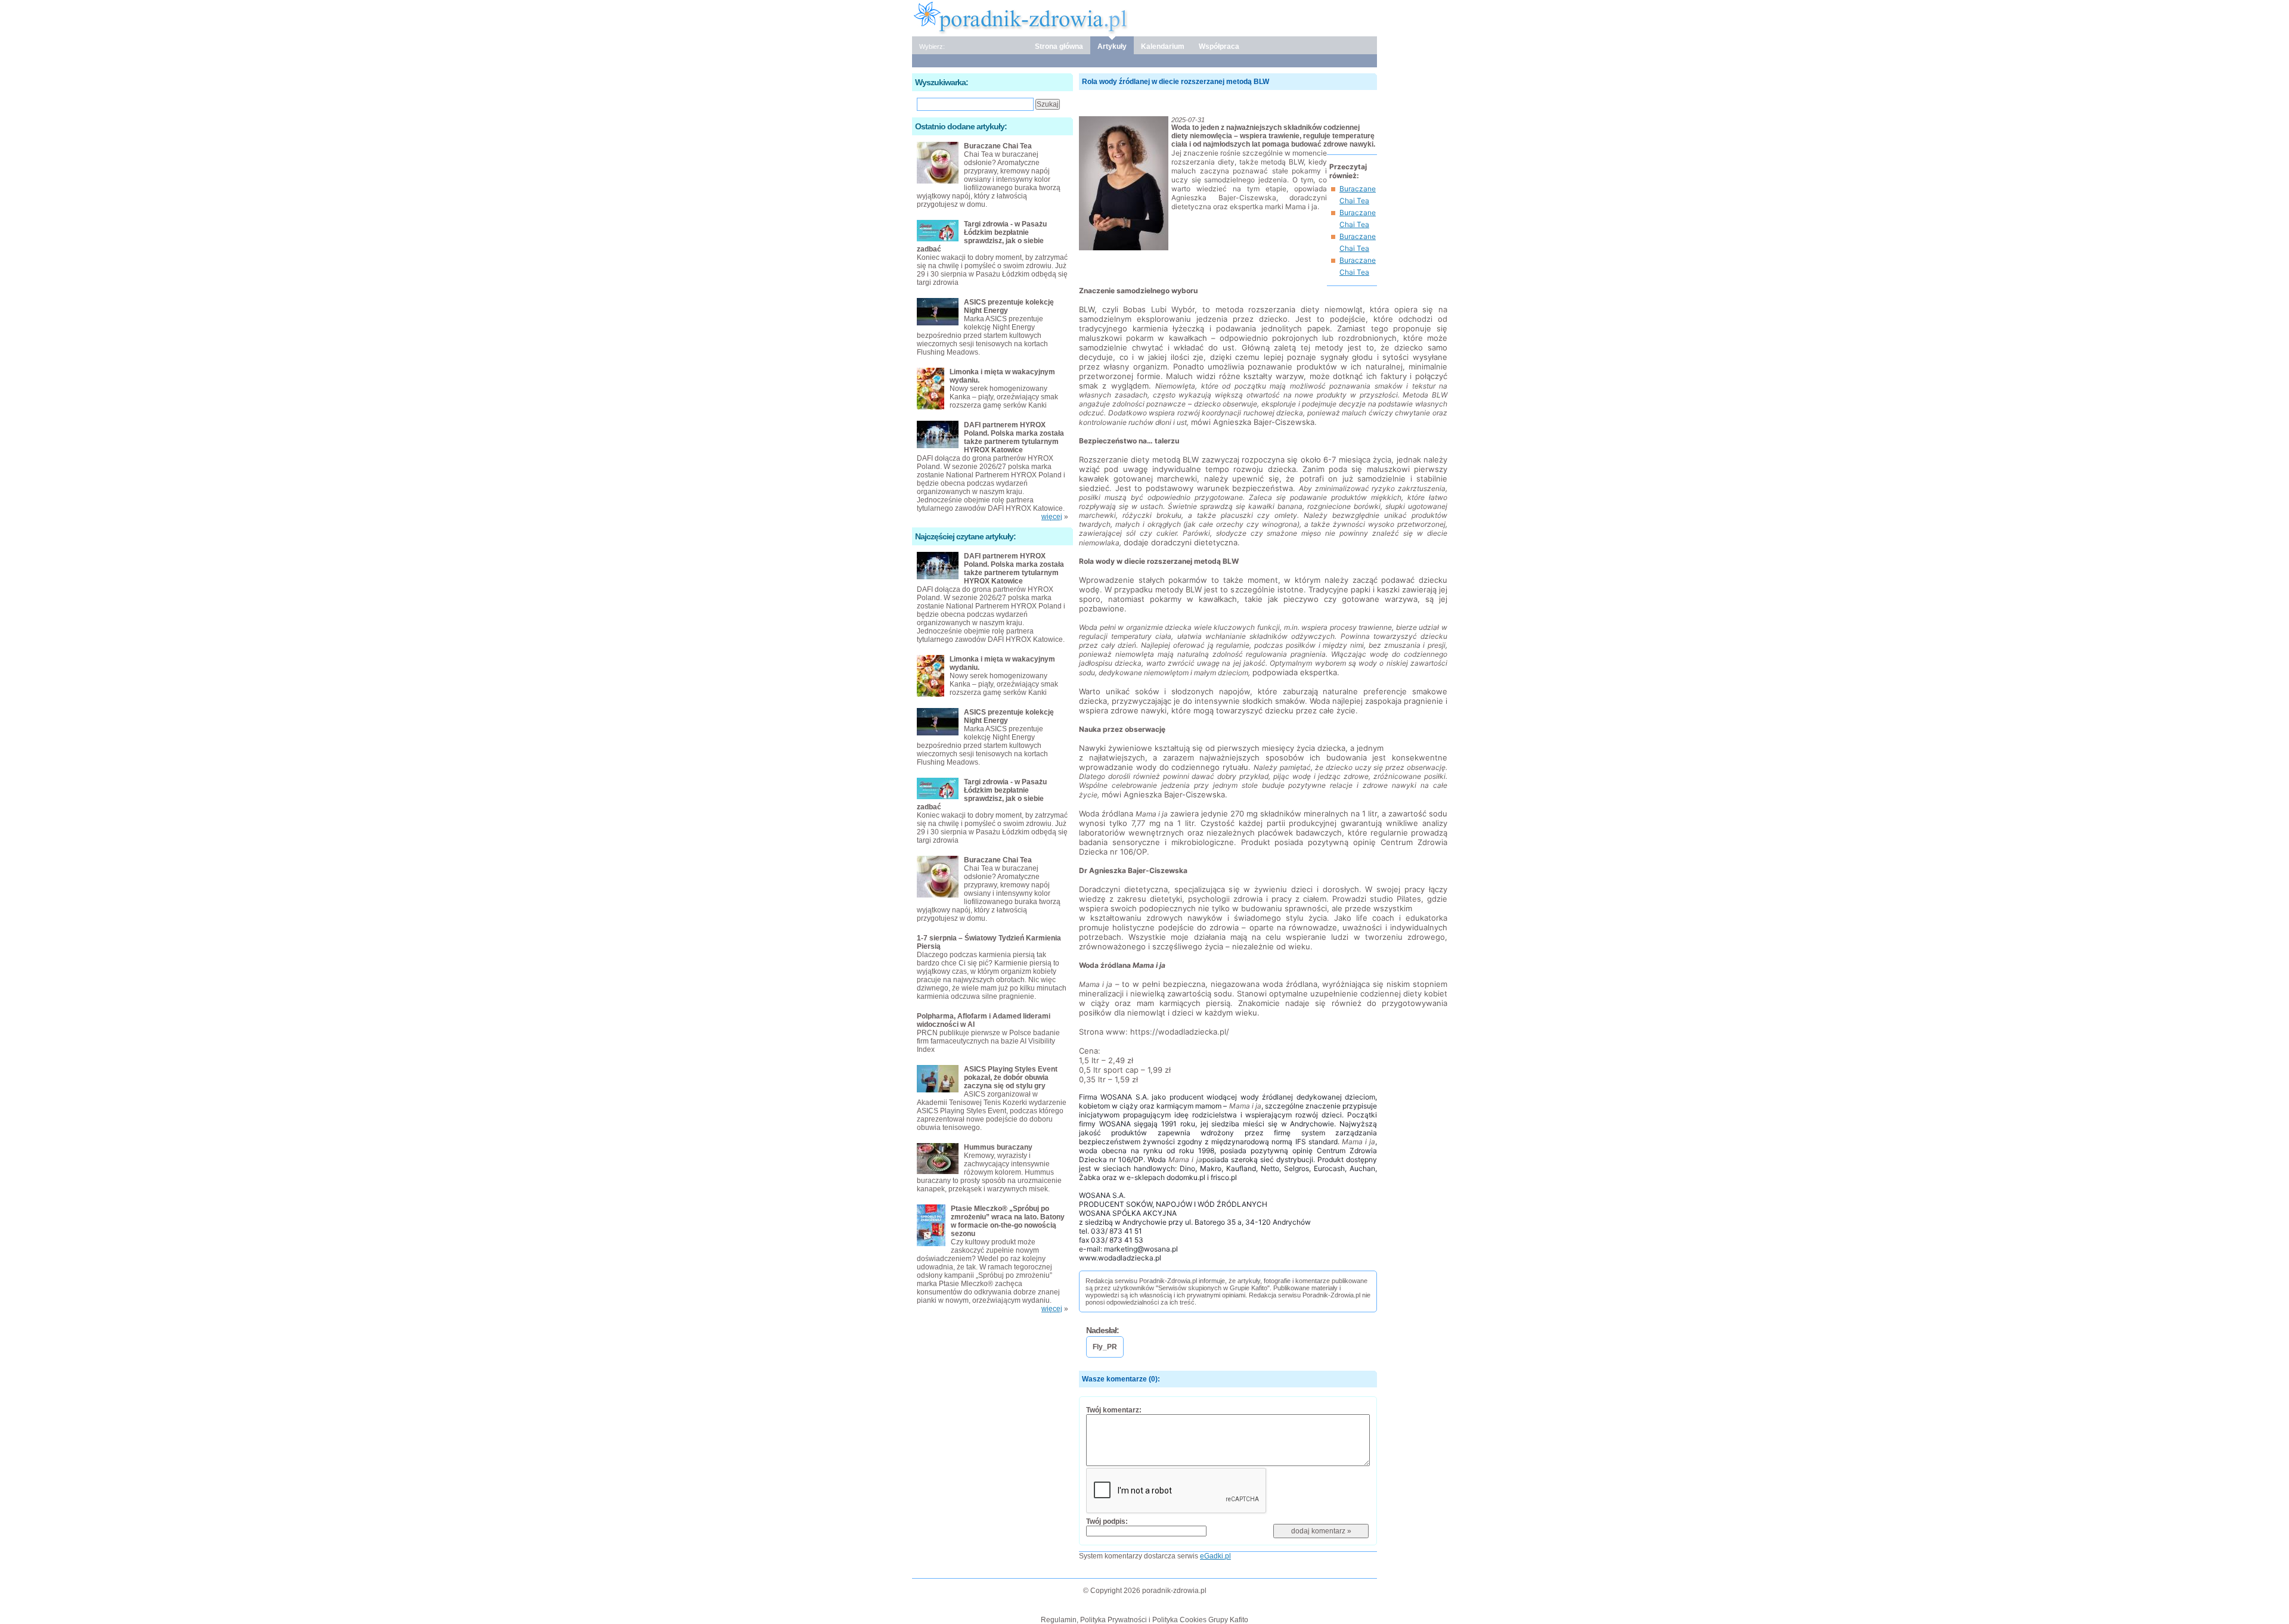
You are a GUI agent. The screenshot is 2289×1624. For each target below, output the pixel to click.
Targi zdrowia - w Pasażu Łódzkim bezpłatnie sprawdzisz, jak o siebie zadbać (982, 237)
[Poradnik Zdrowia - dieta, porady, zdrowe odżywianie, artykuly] (1144, 17)
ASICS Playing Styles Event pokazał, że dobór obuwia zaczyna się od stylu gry (1011, 1078)
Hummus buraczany (998, 1147)
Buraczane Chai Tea (998, 146)
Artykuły (1112, 46)
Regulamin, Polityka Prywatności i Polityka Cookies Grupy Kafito (1144, 1620)
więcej (1052, 517)
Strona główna (1059, 46)
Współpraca (1219, 46)
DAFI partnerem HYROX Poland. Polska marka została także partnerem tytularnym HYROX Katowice (1014, 437)
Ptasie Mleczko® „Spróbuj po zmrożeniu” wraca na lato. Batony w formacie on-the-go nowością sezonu (1008, 1221)
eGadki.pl (1215, 1556)
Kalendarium (1163, 46)
